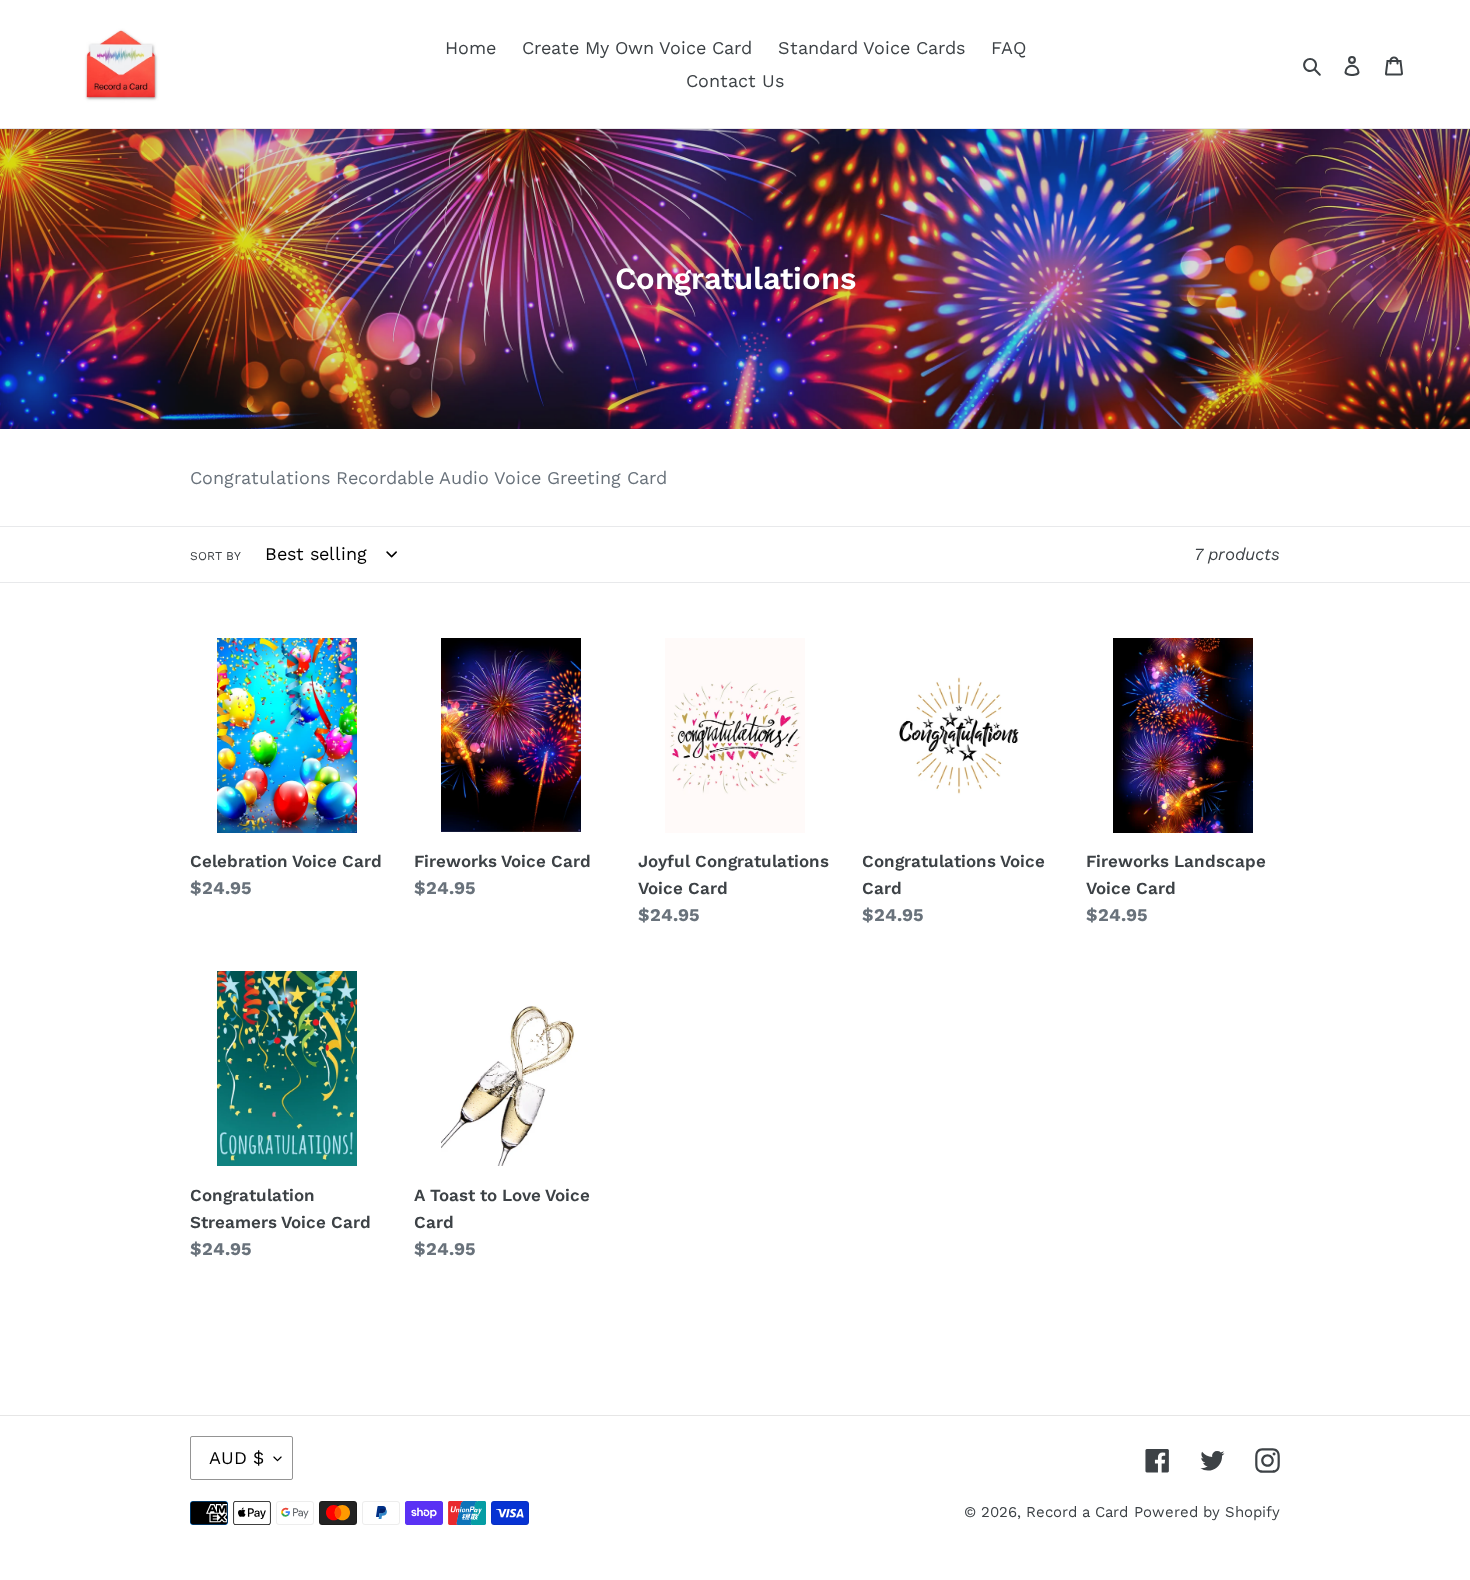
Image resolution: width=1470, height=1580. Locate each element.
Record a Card (1077, 1512)
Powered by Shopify (1207, 1512)
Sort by (215, 556)
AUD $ (236, 1457)
